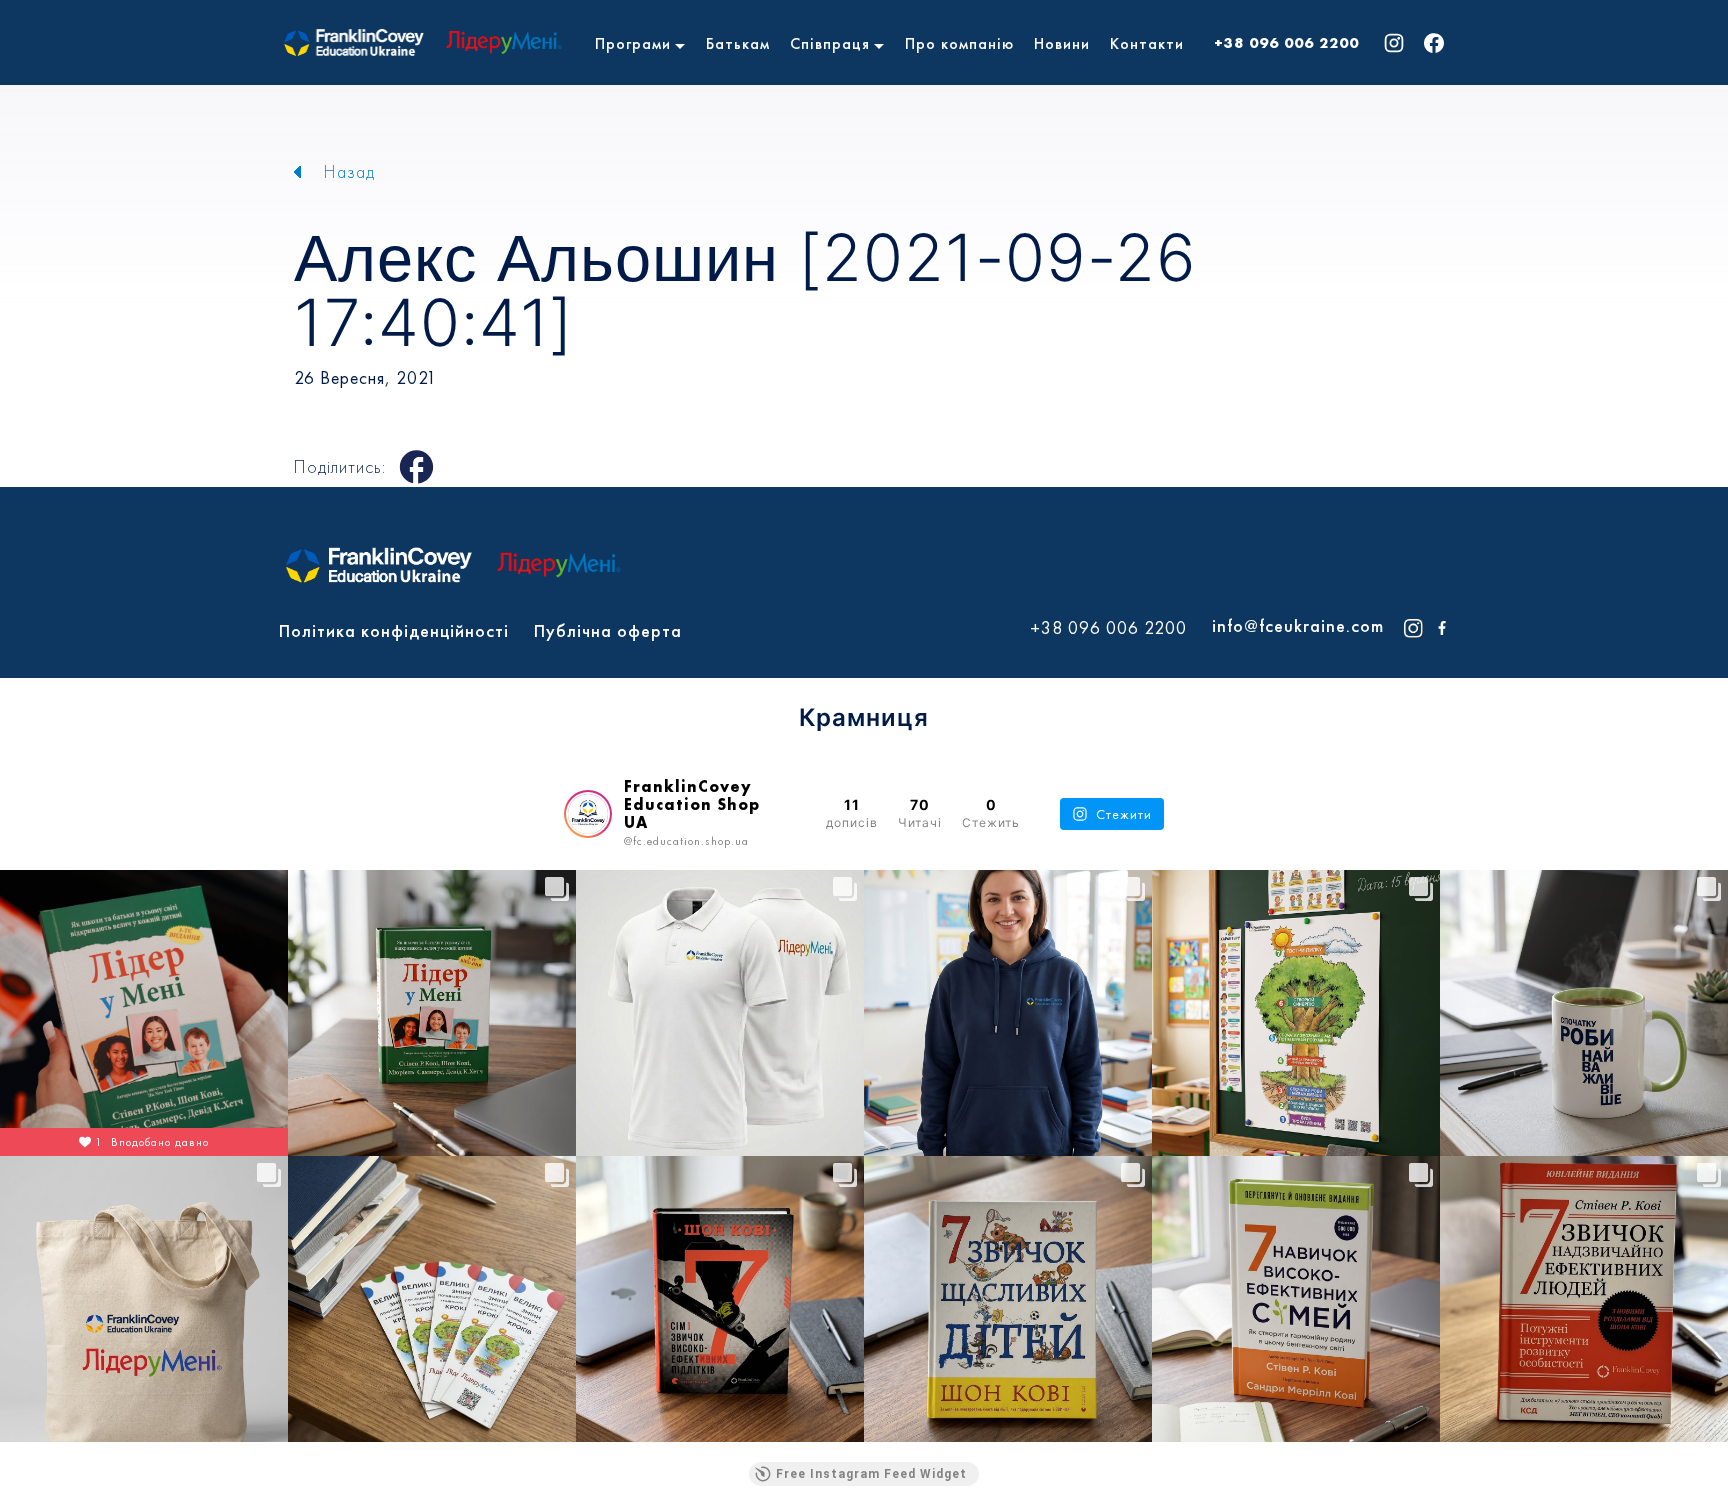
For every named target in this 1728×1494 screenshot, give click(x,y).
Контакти (1147, 43)
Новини (1062, 43)
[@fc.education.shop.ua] (588, 814)
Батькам (738, 43)
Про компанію (959, 43)
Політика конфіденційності (394, 630)
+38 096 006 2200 (1286, 43)
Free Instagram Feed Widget (871, 1474)
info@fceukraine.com (1298, 625)
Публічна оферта (608, 630)
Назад (349, 171)
